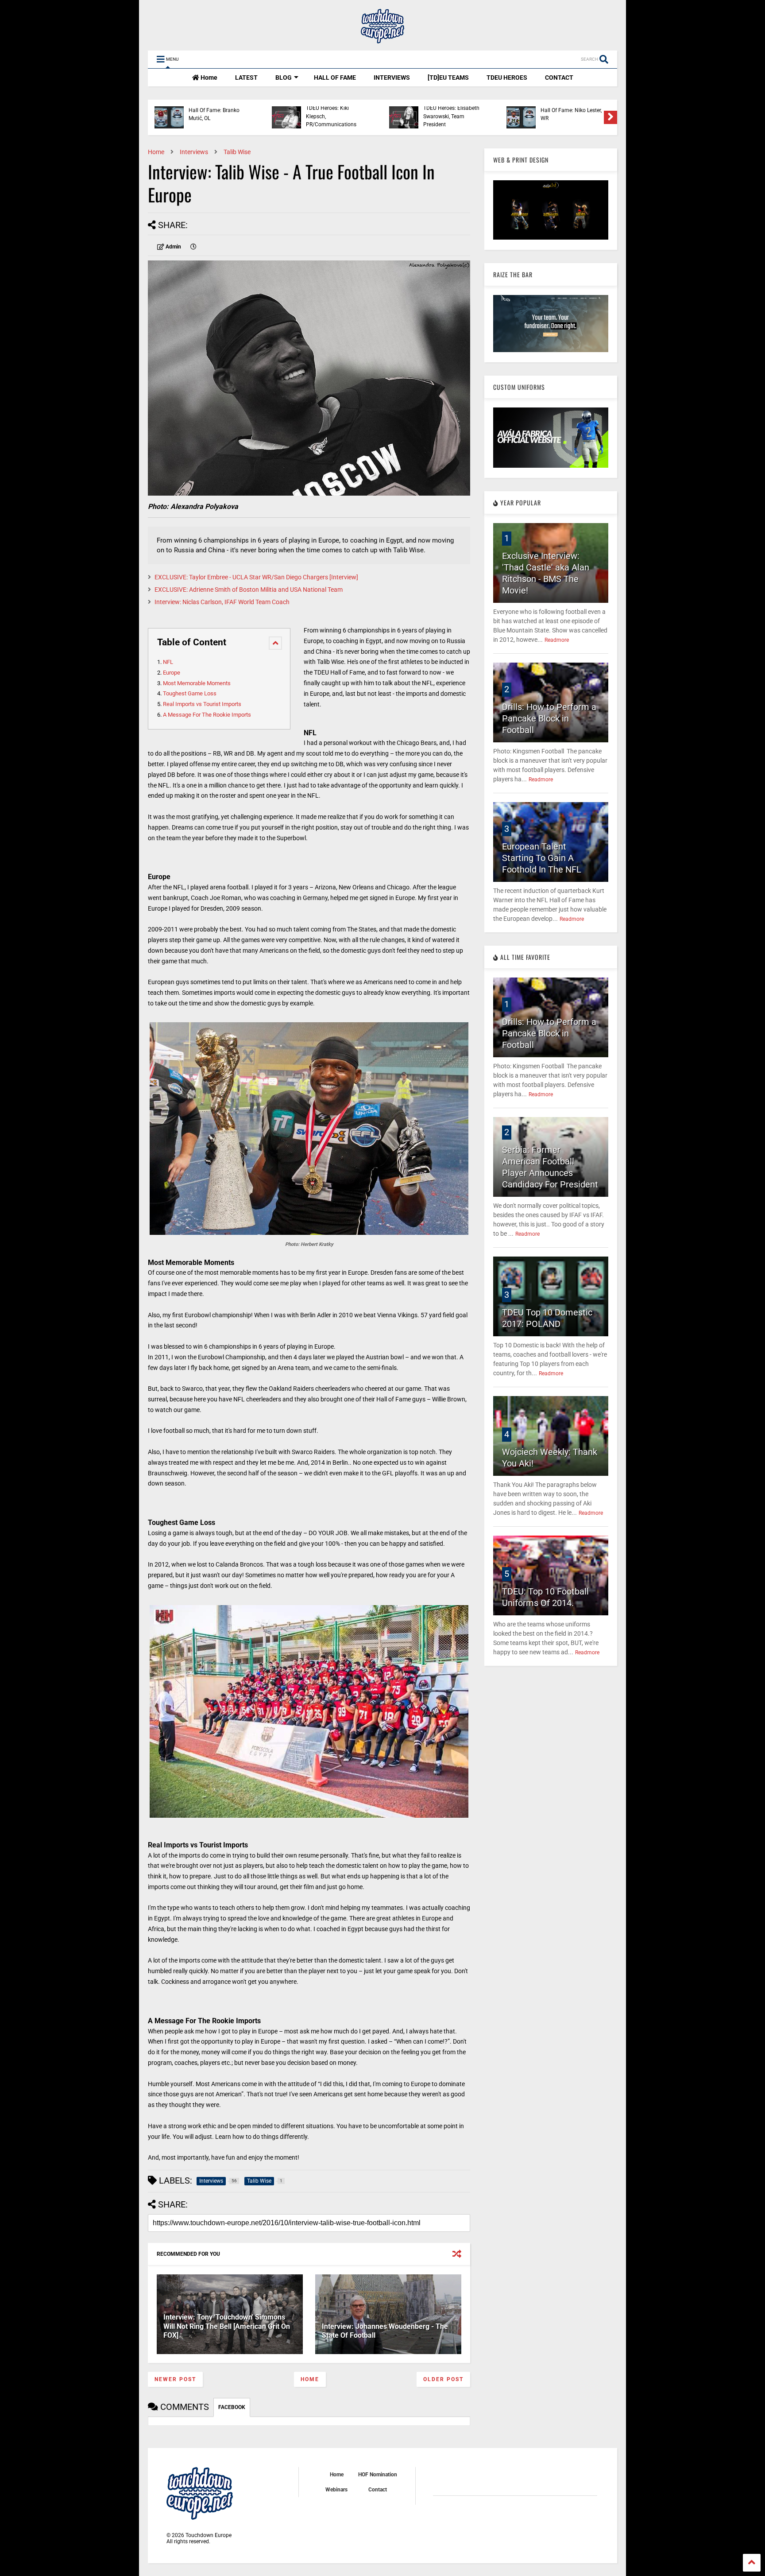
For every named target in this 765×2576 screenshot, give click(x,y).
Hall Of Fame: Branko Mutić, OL (214, 114)
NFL (168, 662)
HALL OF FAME (335, 78)
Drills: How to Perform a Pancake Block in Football (549, 718)
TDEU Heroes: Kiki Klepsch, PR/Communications (331, 116)
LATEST (246, 78)
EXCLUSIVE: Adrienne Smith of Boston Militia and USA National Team (249, 590)
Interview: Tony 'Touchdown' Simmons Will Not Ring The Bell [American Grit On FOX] (227, 2326)
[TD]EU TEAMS (448, 78)
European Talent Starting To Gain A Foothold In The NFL (542, 858)
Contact (378, 2490)
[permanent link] (193, 247)
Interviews (194, 152)
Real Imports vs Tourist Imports (202, 704)
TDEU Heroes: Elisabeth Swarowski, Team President (451, 116)
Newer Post (175, 2379)
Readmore (557, 640)
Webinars (336, 2490)
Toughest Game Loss (190, 693)
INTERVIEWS (392, 78)
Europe (172, 673)
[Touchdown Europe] (382, 39)
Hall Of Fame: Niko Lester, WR (571, 114)
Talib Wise (237, 152)
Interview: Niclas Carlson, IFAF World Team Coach (222, 602)
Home (208, 78)
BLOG (284, 78)
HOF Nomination (378, 2475)
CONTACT (559, 78)
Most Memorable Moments (197, 683)
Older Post (443, 2379)
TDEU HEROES (507, 78)
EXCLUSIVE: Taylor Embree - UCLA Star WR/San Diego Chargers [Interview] (256, 577)
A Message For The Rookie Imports (207, 715)
